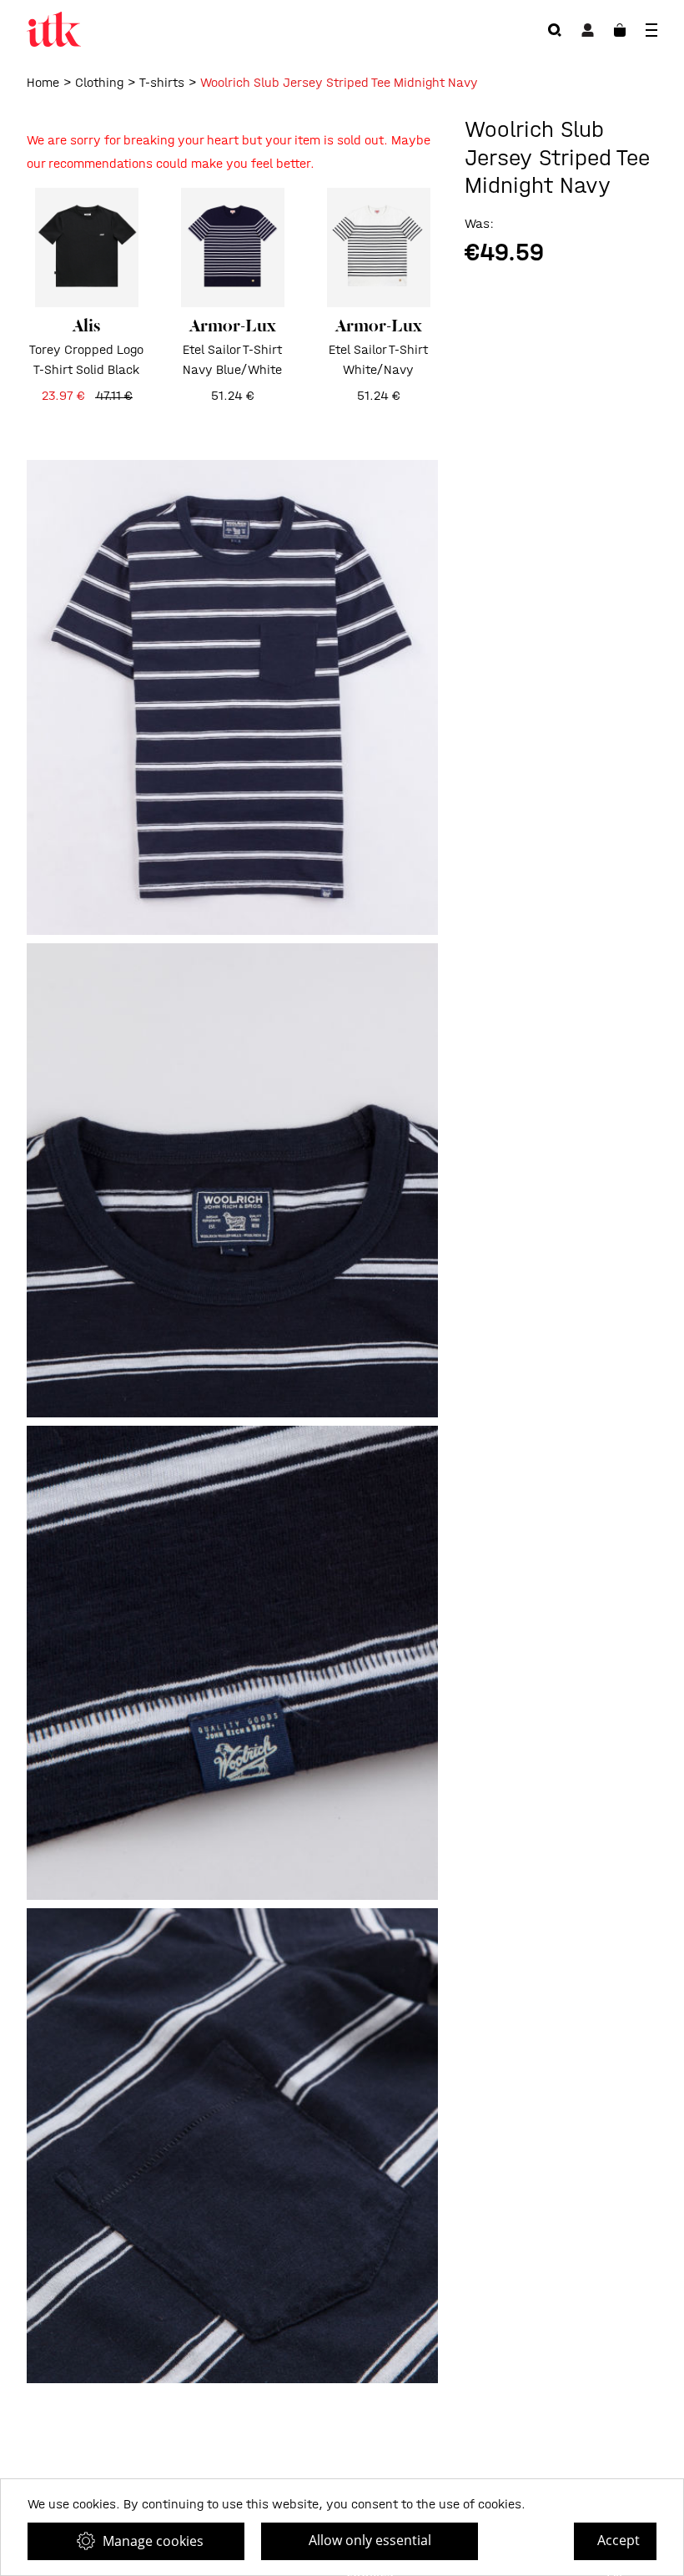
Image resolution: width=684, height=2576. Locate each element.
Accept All (619, 2546)
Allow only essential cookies (370, 2546)
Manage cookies (153, 2541)
